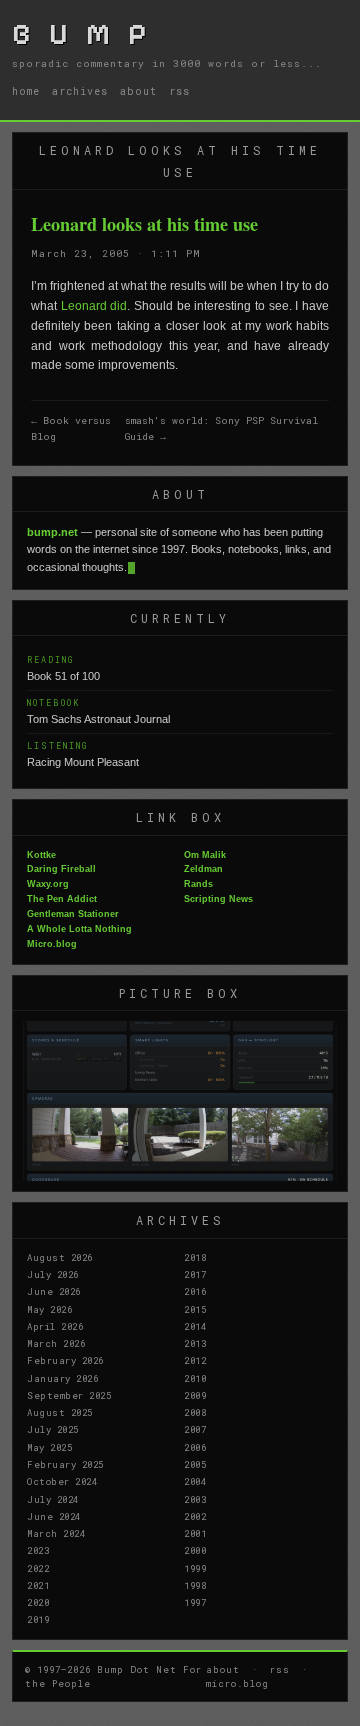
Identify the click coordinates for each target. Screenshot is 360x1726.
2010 (195, 1378)
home (26, 91)
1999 (195, 1568)
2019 (38, 1619)
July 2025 (53, 1429)
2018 (195, 1257)
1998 (195, 1585)
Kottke (41, 855)
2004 (195, 1481)
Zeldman (203, 869)
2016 (195, 1291)
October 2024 (62, 1481)
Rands (198, 884)
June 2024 (54, 1516)
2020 (38, 1602)
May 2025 (49, 1447)
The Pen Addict (62, 899)
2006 (195, 1447)
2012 (195, 1360)
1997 (195, 1602)
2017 (195, 1274)
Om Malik (205, 855)
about (138, 91)
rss (179, 91)
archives (80, 91)
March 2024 (56, 1533)
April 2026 (55, 1326)
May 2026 (49, 1309)
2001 (195, 1533)
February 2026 (65, 1360)
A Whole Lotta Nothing (79, 929)
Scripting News (218, 899)
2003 (195, 1499)
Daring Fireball (61, 869)
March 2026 (56, 1343)
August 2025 (60, 1412)
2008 (195, 1412)
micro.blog (237, 1683)
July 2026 (53, 1274)
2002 (195, 1516)
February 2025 (65, 1464)
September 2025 (69, 1395)
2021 (38, 1585)
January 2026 (62, 1378)
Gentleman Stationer (73, 914)
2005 (195, 1464)
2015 (195, 1309)
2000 (195, 1550)
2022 (38, 1568)
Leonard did (94, 306)
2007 (195, 1429)
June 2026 (54, 1291)
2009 (195, 1395)
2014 (195, 1326)
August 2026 (60, 1257)
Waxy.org (48, 884)
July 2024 (53, 1499)
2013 (195, 1343)
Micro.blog (52, 944)
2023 (38, 1550)
